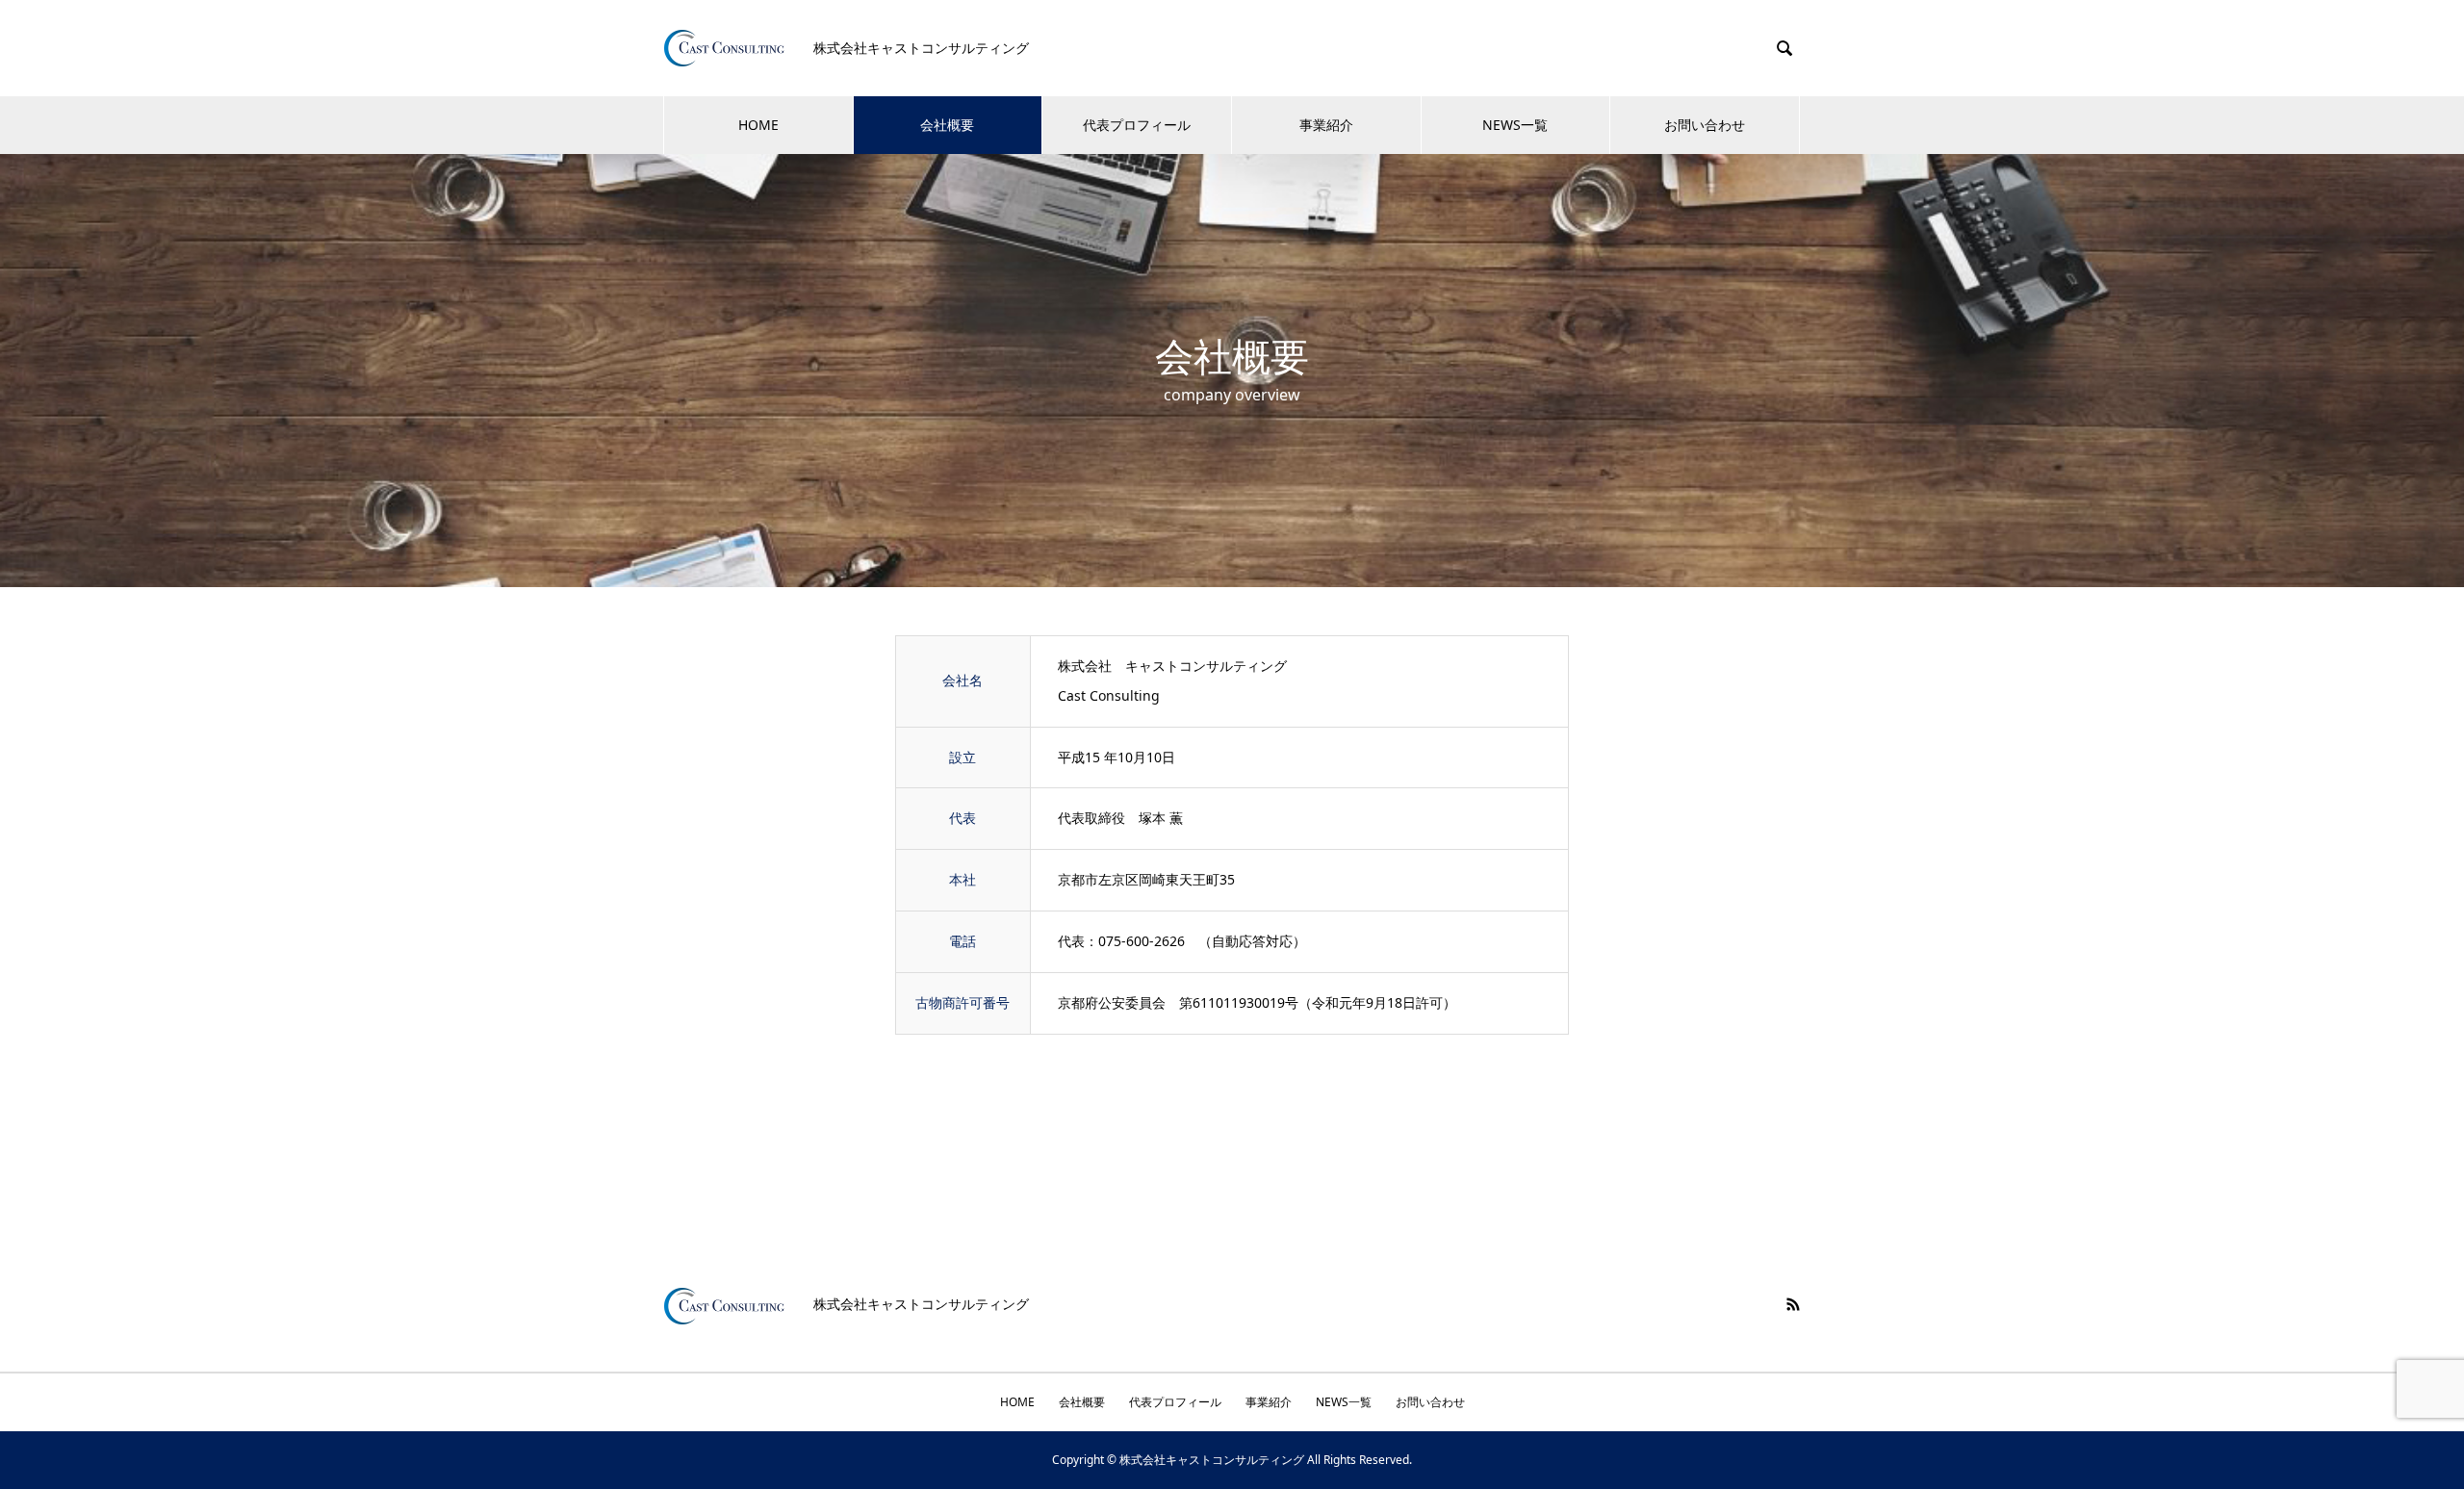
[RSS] (1793, 1304)
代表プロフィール (1137, 125)
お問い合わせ (1705, 125)
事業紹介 (1326, 125)
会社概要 (947, 125)
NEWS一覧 (1515, 125)
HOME (758, 125)
